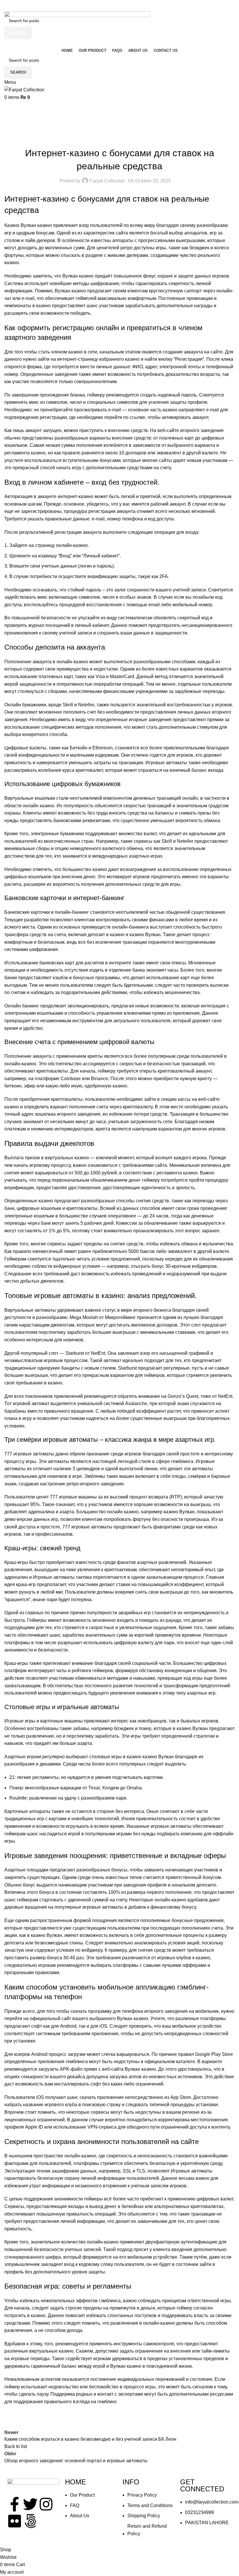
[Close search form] (7, 7)
